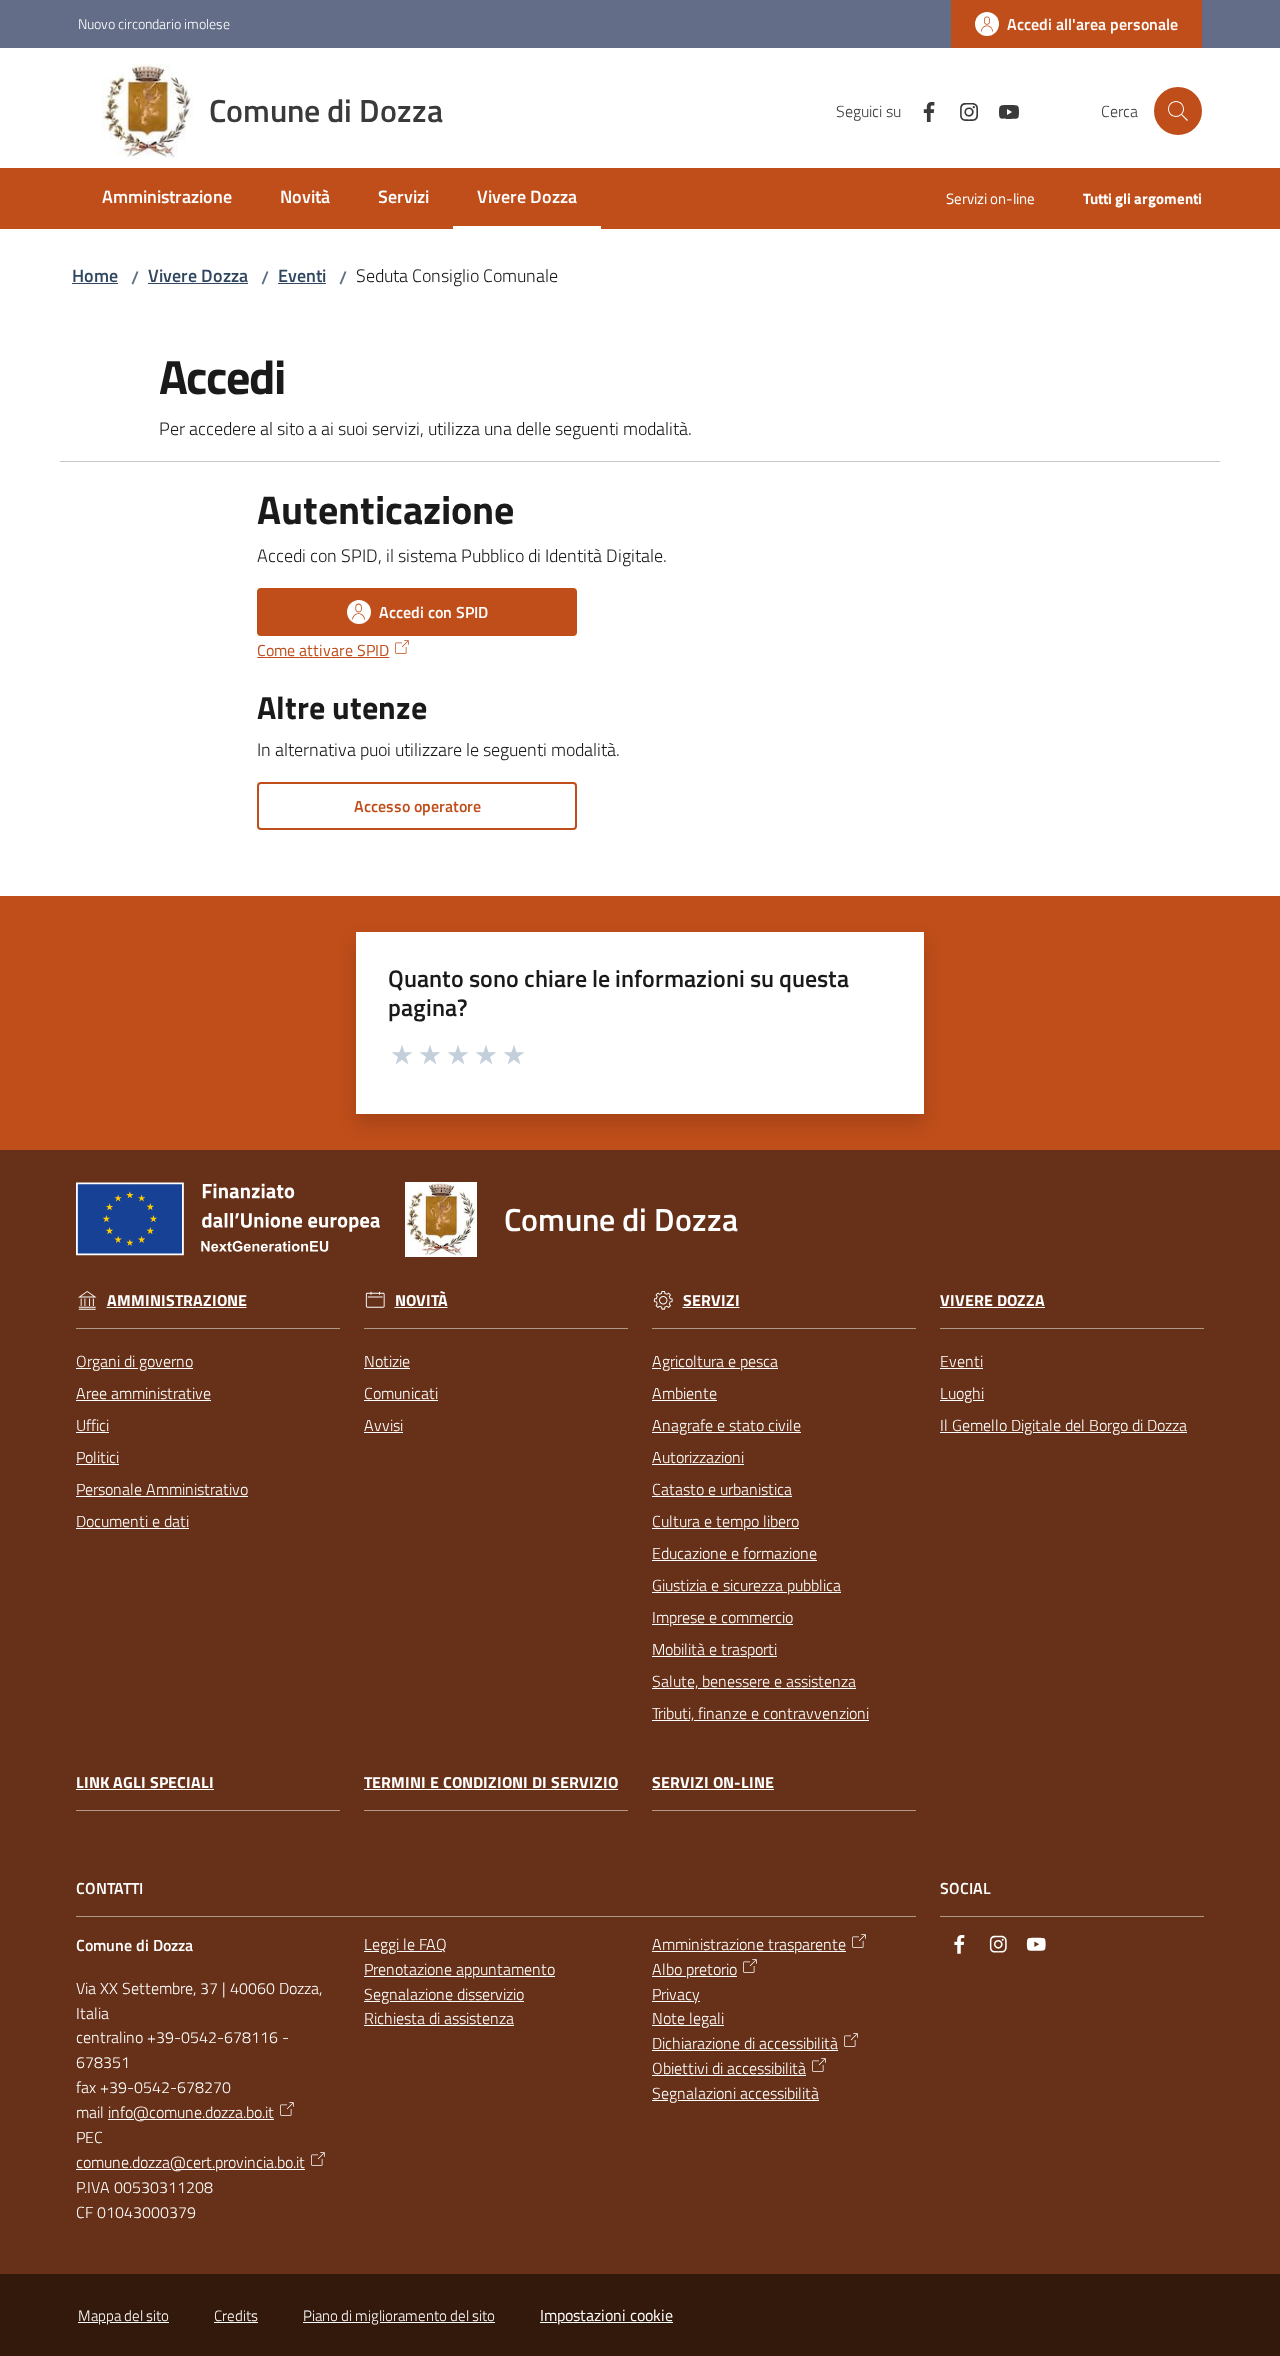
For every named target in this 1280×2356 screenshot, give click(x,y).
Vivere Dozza (198, 275)
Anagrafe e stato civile (726, 1425)
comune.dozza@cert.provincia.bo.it (190, 2162)
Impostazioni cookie (606, 2315)
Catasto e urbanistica (722, 1489)
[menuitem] (167, 198)
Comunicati (401, 1393)
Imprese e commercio (722, 1617)
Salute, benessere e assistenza (754, 1681)
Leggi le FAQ (405, 1944)
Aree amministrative (143, 1393)
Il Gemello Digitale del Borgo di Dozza (1063, 1425)
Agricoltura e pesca (715, 1361)
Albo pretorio (694, 1969)
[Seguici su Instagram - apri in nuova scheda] (961, 110)
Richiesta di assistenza (439, 2018)
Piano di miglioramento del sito (399, 2315)
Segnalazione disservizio (444, 1994)
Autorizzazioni (698, 1457)
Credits (236, 2315)
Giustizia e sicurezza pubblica (746, 1585)
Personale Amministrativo (162, 1489)
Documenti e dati (132, 1521)
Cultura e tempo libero (725, 1521)
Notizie (387, 1361)
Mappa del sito (123, 2315)
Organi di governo (134, 1361)
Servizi (711, 1300)
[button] (1178, 111)
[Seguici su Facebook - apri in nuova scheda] (921, 110)
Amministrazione (177, 1300)
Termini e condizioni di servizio (491, 1782)
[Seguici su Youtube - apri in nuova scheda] (1001, 110)
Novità (421, 1300)
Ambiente (684, 1393)
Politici (97, 1457)
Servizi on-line (713, 1782)
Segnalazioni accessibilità (735, 2093)
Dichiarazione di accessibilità (745, 2043)
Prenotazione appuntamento (459, 1969)
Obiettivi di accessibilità (729, 2068)
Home (95, 275)
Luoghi (962, 1393)
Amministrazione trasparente (749, 1944)
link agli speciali (145, 1782)
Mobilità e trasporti (714, 1649)
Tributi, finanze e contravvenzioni (760, 1713)
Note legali (688, 2018)
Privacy (676, 1994)
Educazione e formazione (734, 1553)
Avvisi (383, 1425)
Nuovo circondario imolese (154, 23)
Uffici (92, 1425)
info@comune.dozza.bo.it (191, 2112)
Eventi (302, 275)
